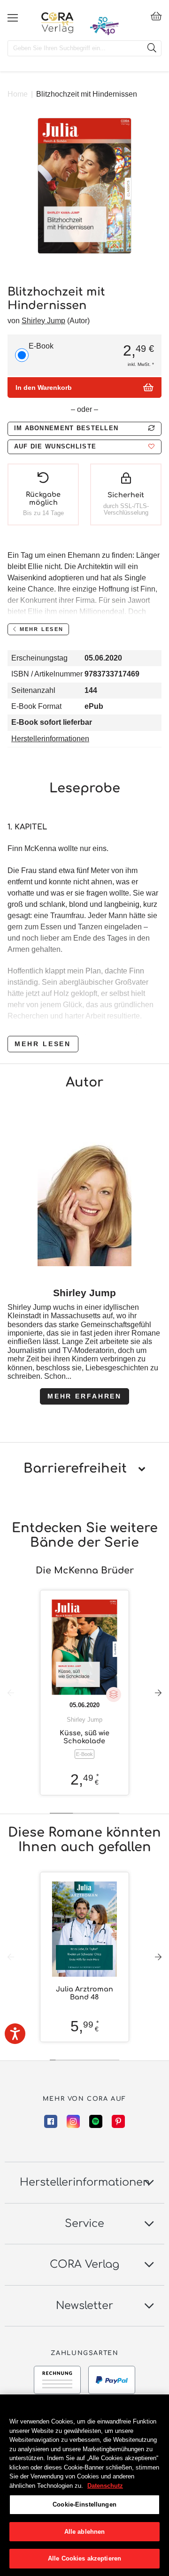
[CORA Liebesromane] (58, 23)
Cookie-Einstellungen (84, 2504)
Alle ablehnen (85, 2532)
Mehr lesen (43, 1044)
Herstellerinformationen (50, 739)
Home (18, 94)
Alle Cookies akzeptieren (84, 2558)
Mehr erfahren (84, 1396)
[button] (84, 447)
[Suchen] (152, 48)
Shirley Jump (43, 321)
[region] (84, 2485)
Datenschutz (105, 2486)
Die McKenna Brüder (85, 1570)
